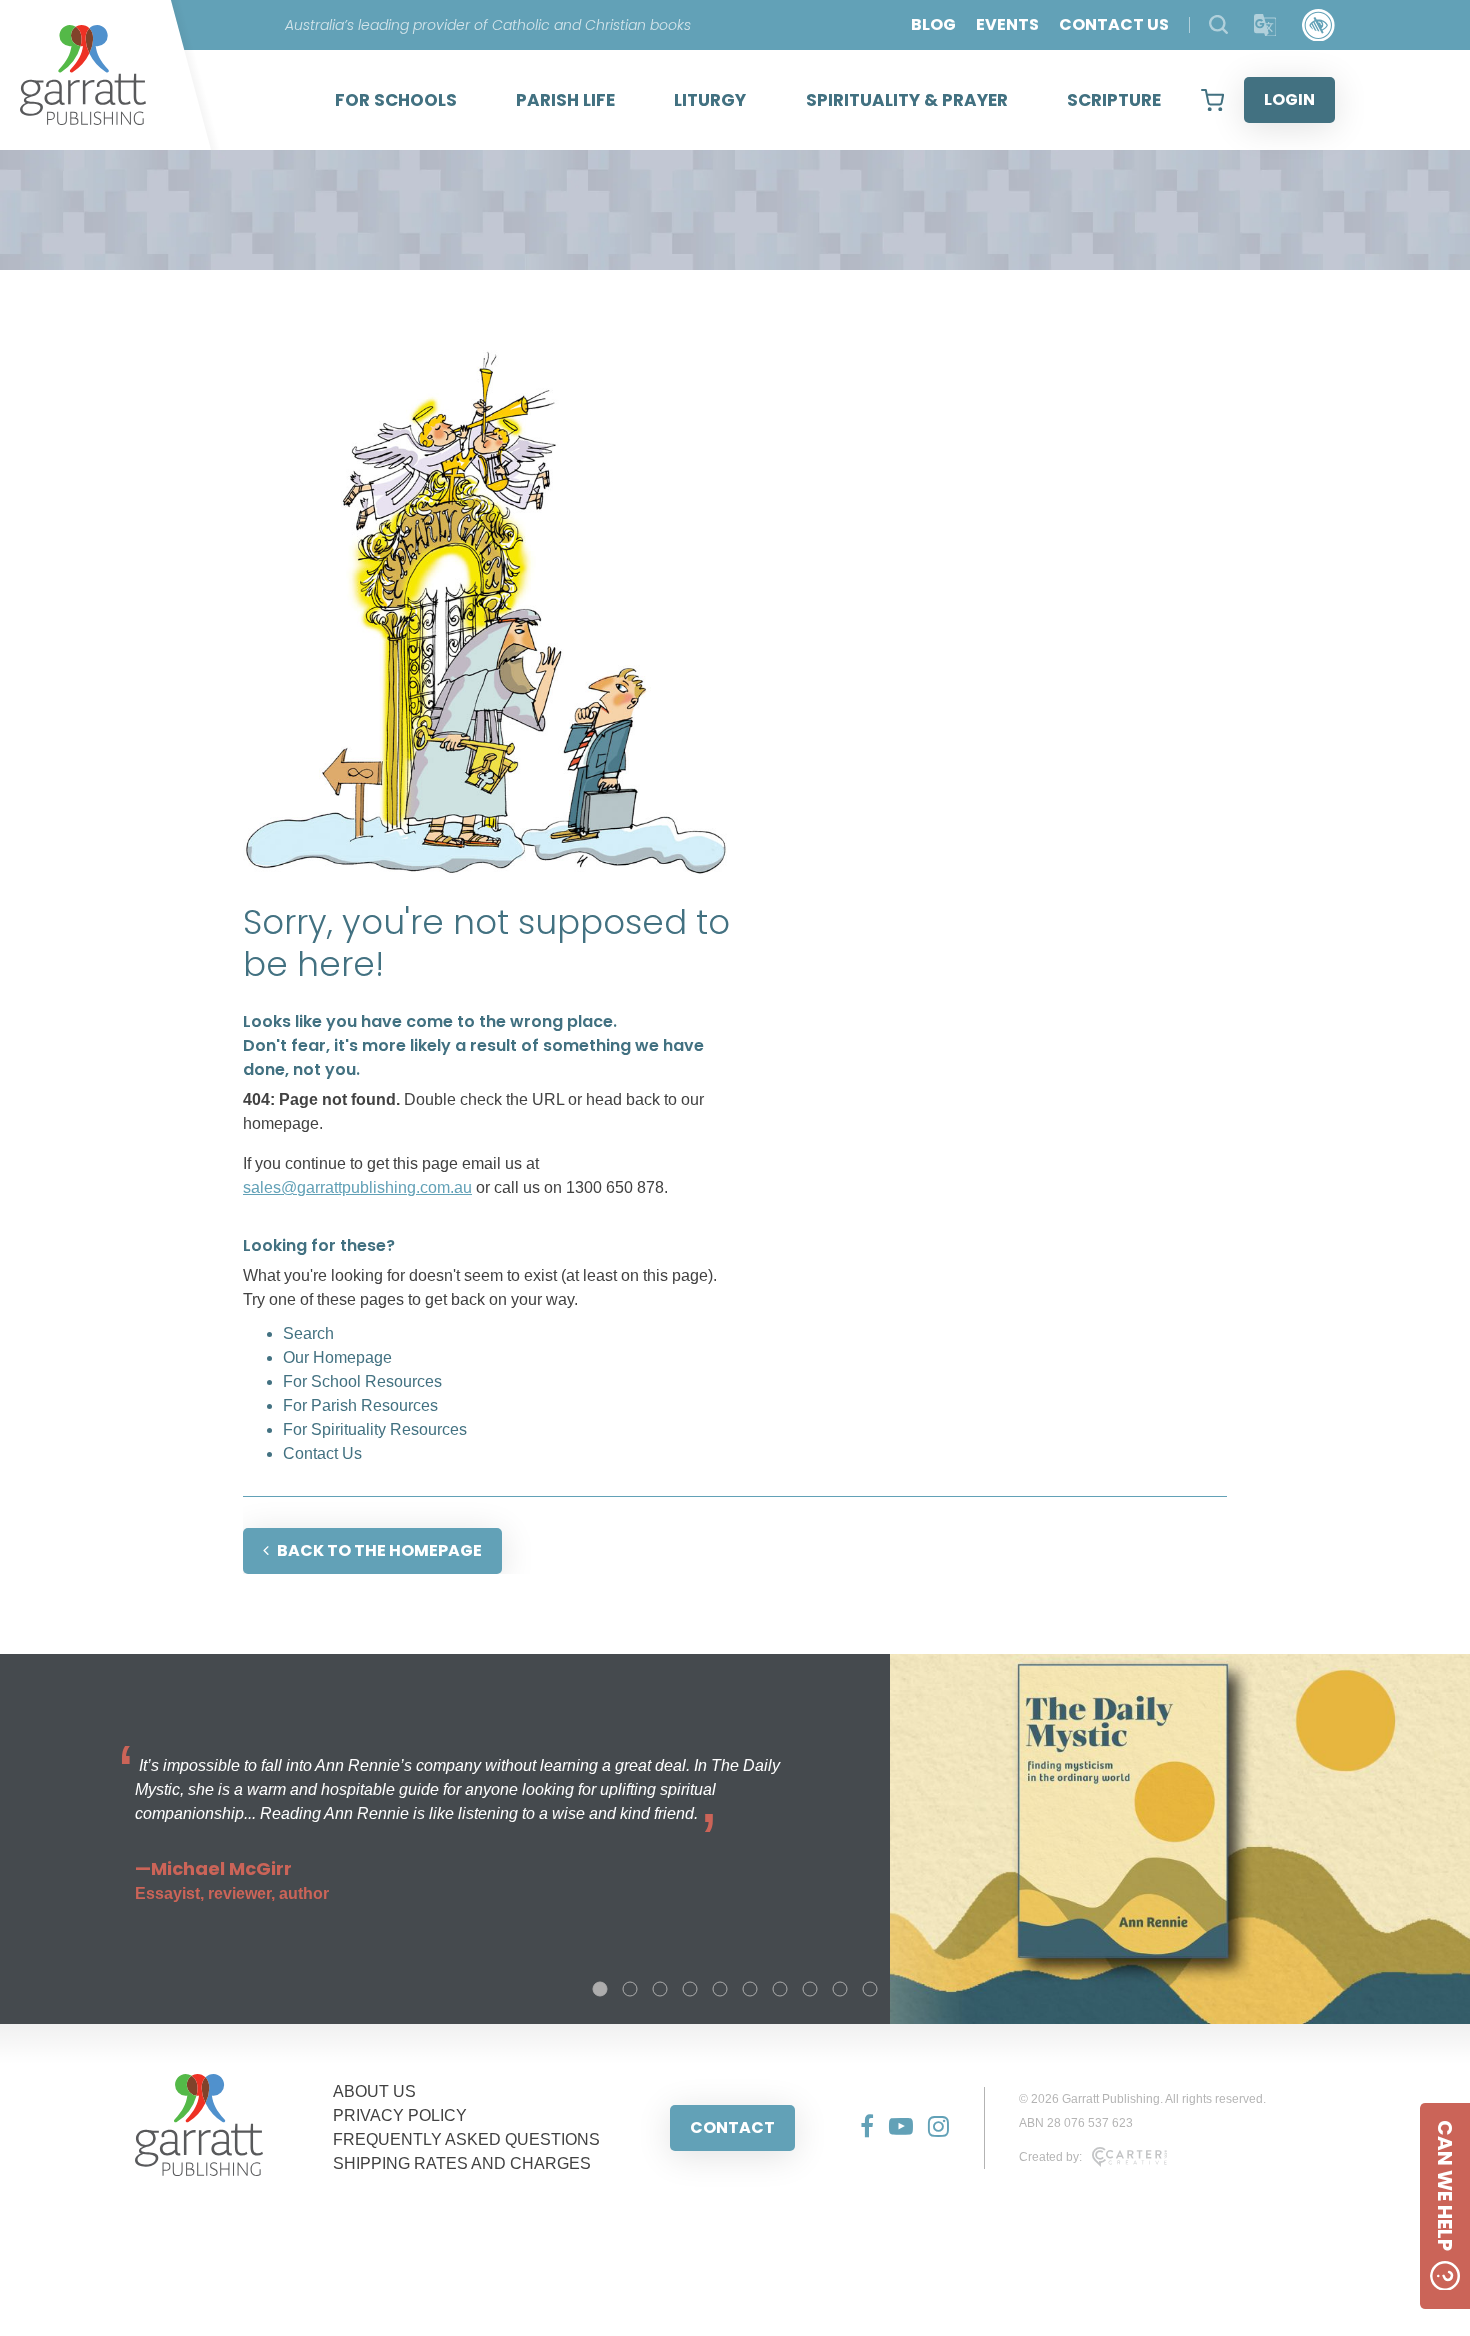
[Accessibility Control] (1318, 25)
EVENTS (1007, 24)
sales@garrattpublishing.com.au (357, 1187)
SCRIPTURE (1114, 100)
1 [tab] (600, 1989)
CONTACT (732, 2127)
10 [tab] (870, 1989)
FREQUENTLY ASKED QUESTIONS (466, 2139)
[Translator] (1265, 25)
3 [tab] (660, 1989)
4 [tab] (690, 1989)
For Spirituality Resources (375, 1429)
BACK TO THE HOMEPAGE (379, 1550)
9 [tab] (840, 1989)
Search (308, 1333)
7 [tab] (780, 1989)
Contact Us (322, 1453)
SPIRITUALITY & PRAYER (907, 100)
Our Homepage (337, 1357)
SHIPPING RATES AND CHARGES (462, 2163)
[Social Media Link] (859, 2128)
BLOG (933, 24)
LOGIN (1289, 99)
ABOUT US (374, 2091)
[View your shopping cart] (1212, 100)
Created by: (1050, 2157)
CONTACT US (1114, 24)
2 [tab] (630, 1989)
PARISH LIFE (565, 100)
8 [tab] (810, 1989)
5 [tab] (720, 1989)
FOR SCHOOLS (396, 100)
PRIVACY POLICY (400, 2115)
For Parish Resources (360, 1405)
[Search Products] (1218, 24)
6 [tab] (750, 1989)
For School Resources (362, 1381)
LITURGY (710, 100)
